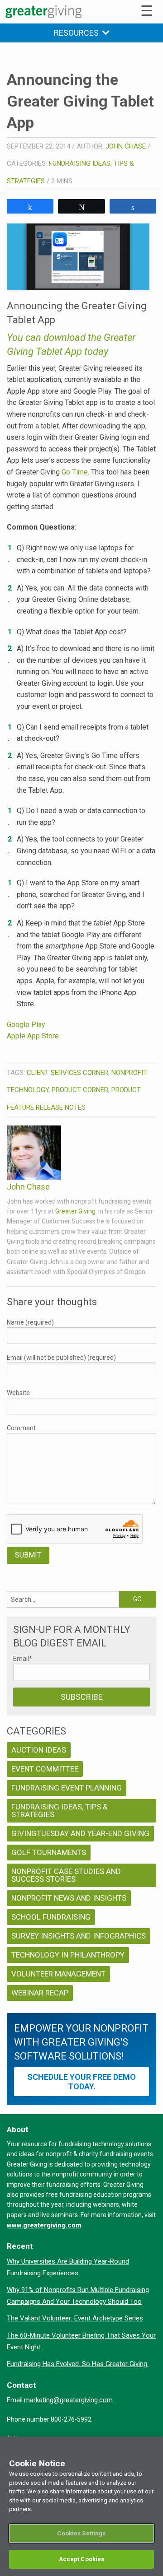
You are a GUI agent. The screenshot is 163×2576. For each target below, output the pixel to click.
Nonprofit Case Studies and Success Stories (66, 1875)
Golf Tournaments (49, 1852)
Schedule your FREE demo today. (81, 2082)
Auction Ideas (39, 1750)
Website (18, 1393)
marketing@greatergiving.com (68, 2400)
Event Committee (45, 1769)
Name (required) (30, 1322)
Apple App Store (33, 1036)
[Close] (152, 2449)
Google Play (26, 1025)
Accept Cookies (82, 2559)
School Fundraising (51, 1917)
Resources (78, 33)
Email (23, 1659)
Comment (21, 1428)
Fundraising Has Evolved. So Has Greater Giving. (78, 2364)
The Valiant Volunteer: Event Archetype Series (75, 2318)
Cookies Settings (81, 2533)
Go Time (75, 472)
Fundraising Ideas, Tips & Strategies (60, 1811)
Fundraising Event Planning (67, 1788)
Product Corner (80, 1090)
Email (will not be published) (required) (61, 1358)
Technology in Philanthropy (68, 1955)
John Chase (126, 146)
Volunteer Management (58, 1974)
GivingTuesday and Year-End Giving (80, 1833)
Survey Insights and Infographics (79, 1936)
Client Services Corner (67, 1073)
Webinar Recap (40, 1993)
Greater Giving (75, 1211)
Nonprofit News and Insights (69, 1898)
